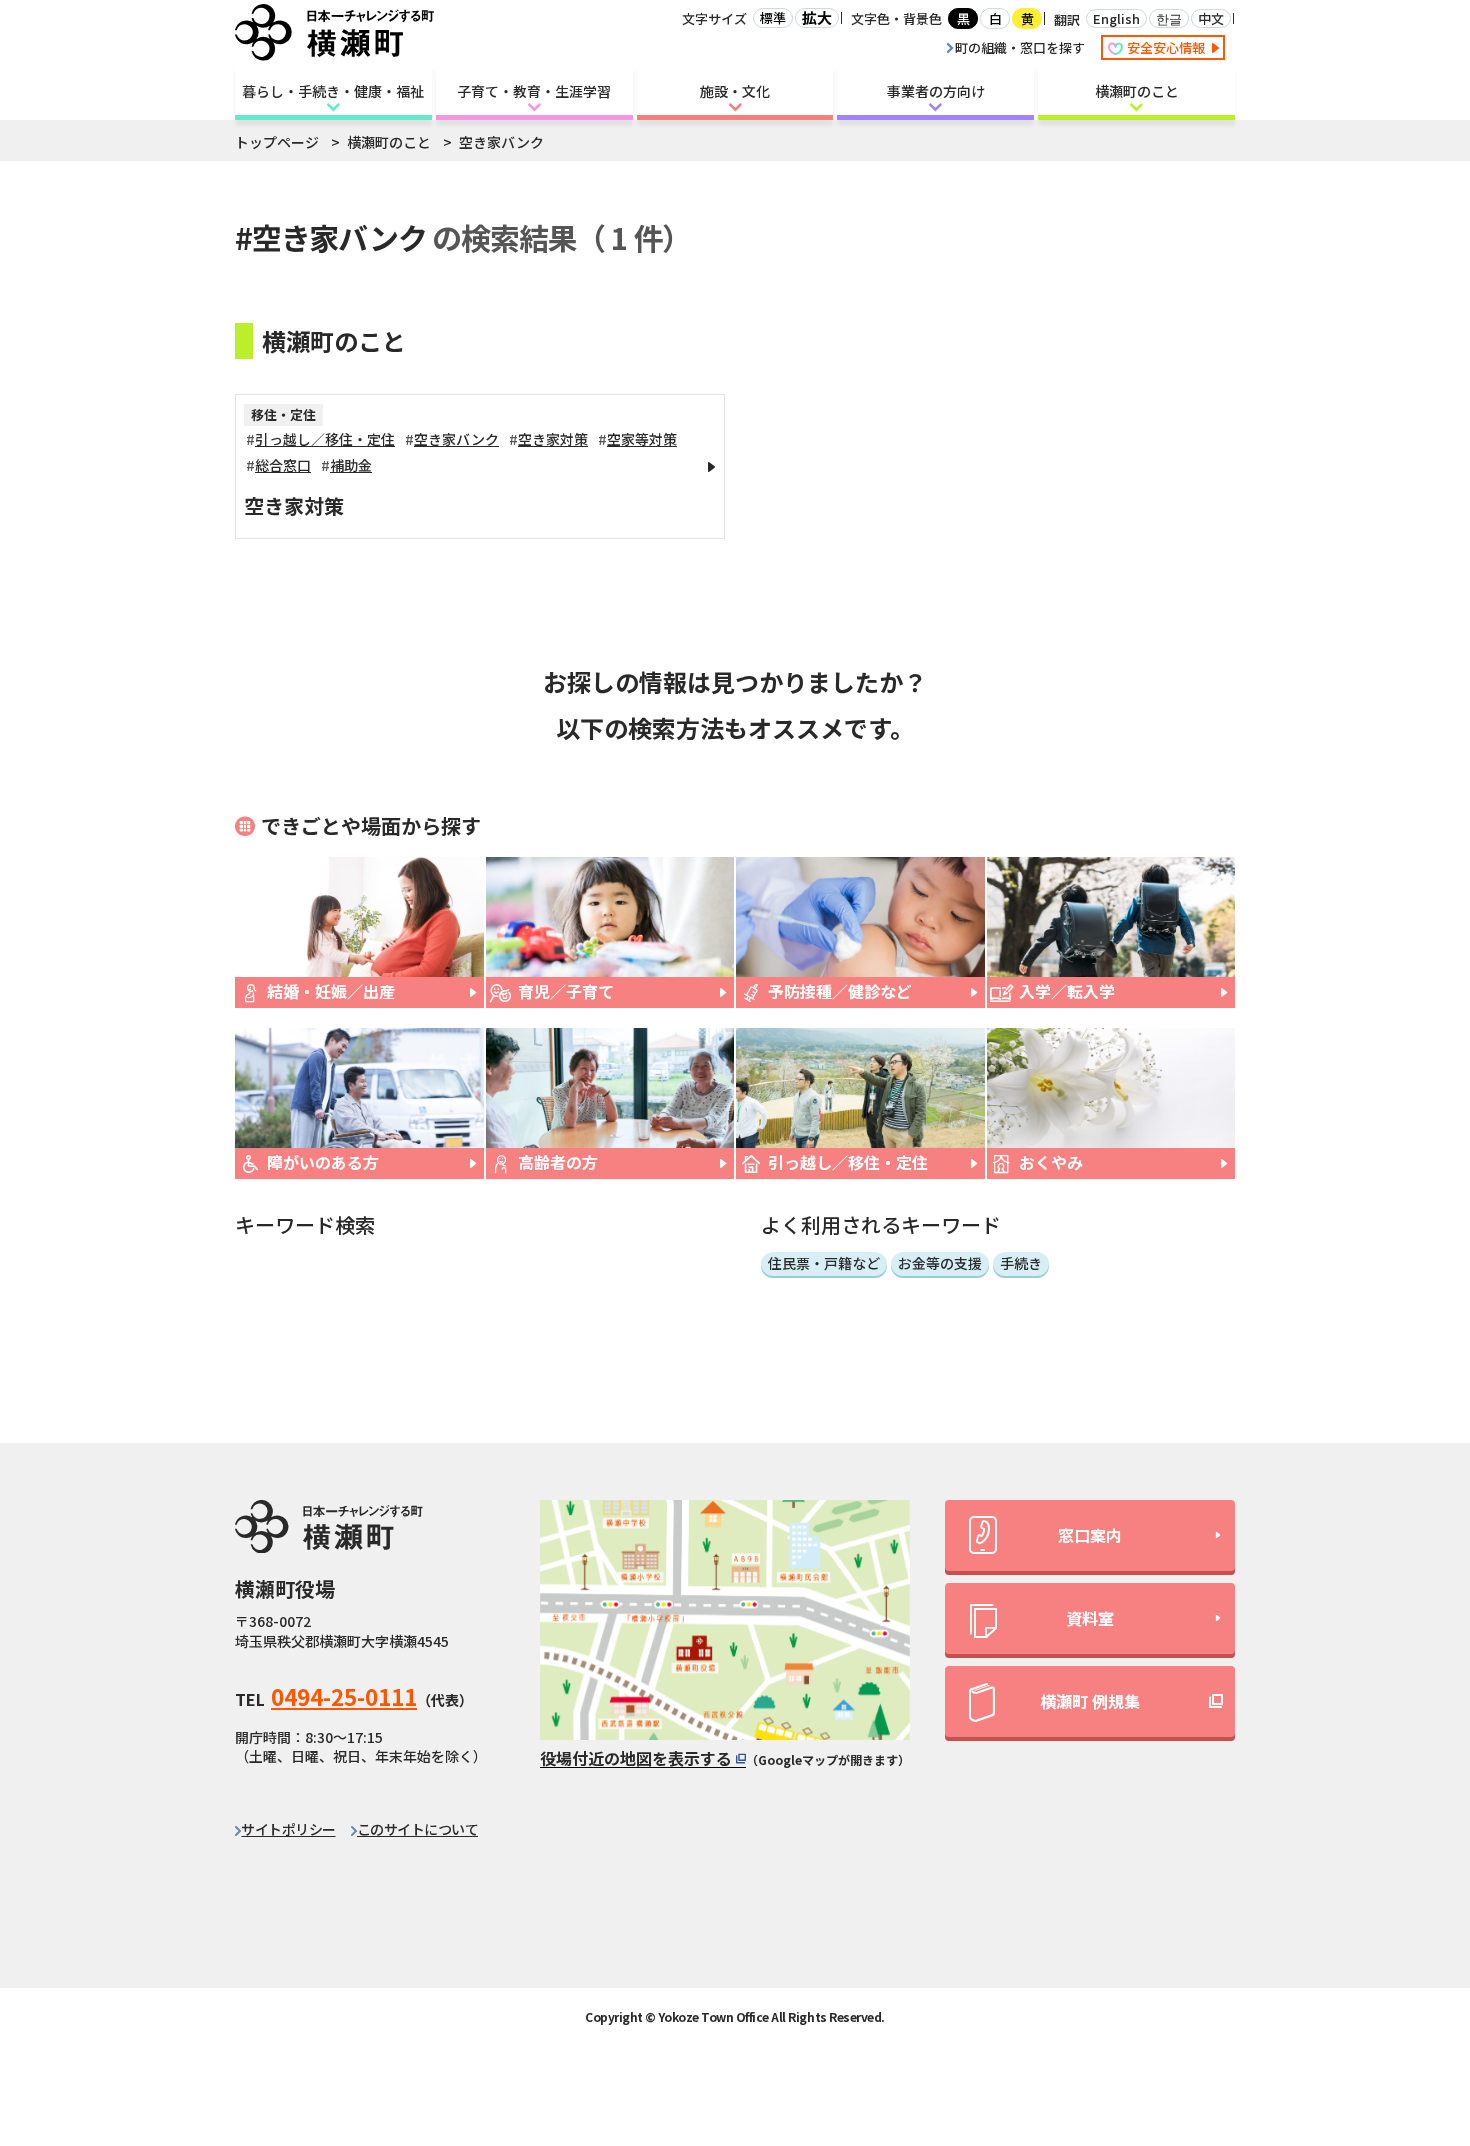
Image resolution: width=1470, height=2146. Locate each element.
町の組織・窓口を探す (1020, 47)
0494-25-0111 (344, 1696)
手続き (1021, 1263)
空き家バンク (456, 439)
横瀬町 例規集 (1090, 1701)
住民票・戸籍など (824, 1263)
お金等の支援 (940, 1263)
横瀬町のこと (1137, 91)
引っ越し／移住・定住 (325, 439)
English (1116, 18)
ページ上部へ (1401, 1951)
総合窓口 (283, 465)
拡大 (817, 18)
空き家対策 (553, 439)
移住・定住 (283, 414)
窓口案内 (1090, 1535)
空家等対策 (642, 439)
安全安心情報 (1167, 47)
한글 (1169, 18)
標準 (773, 17)
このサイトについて (417, 1829)
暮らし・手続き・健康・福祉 (333, 91)
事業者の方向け (936, 91)
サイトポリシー (288, 1829)
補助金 (351, 465)
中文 (1211, 18)
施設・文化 (735, 91)
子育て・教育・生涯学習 (534, 91)
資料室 (1090, 1618)
